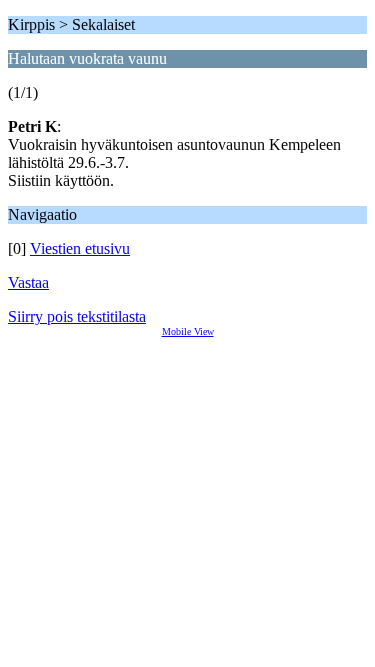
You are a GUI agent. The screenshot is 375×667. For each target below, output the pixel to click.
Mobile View (188, 331)
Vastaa (28, 282)
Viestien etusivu (80, 248)
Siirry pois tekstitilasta (77, 316)
